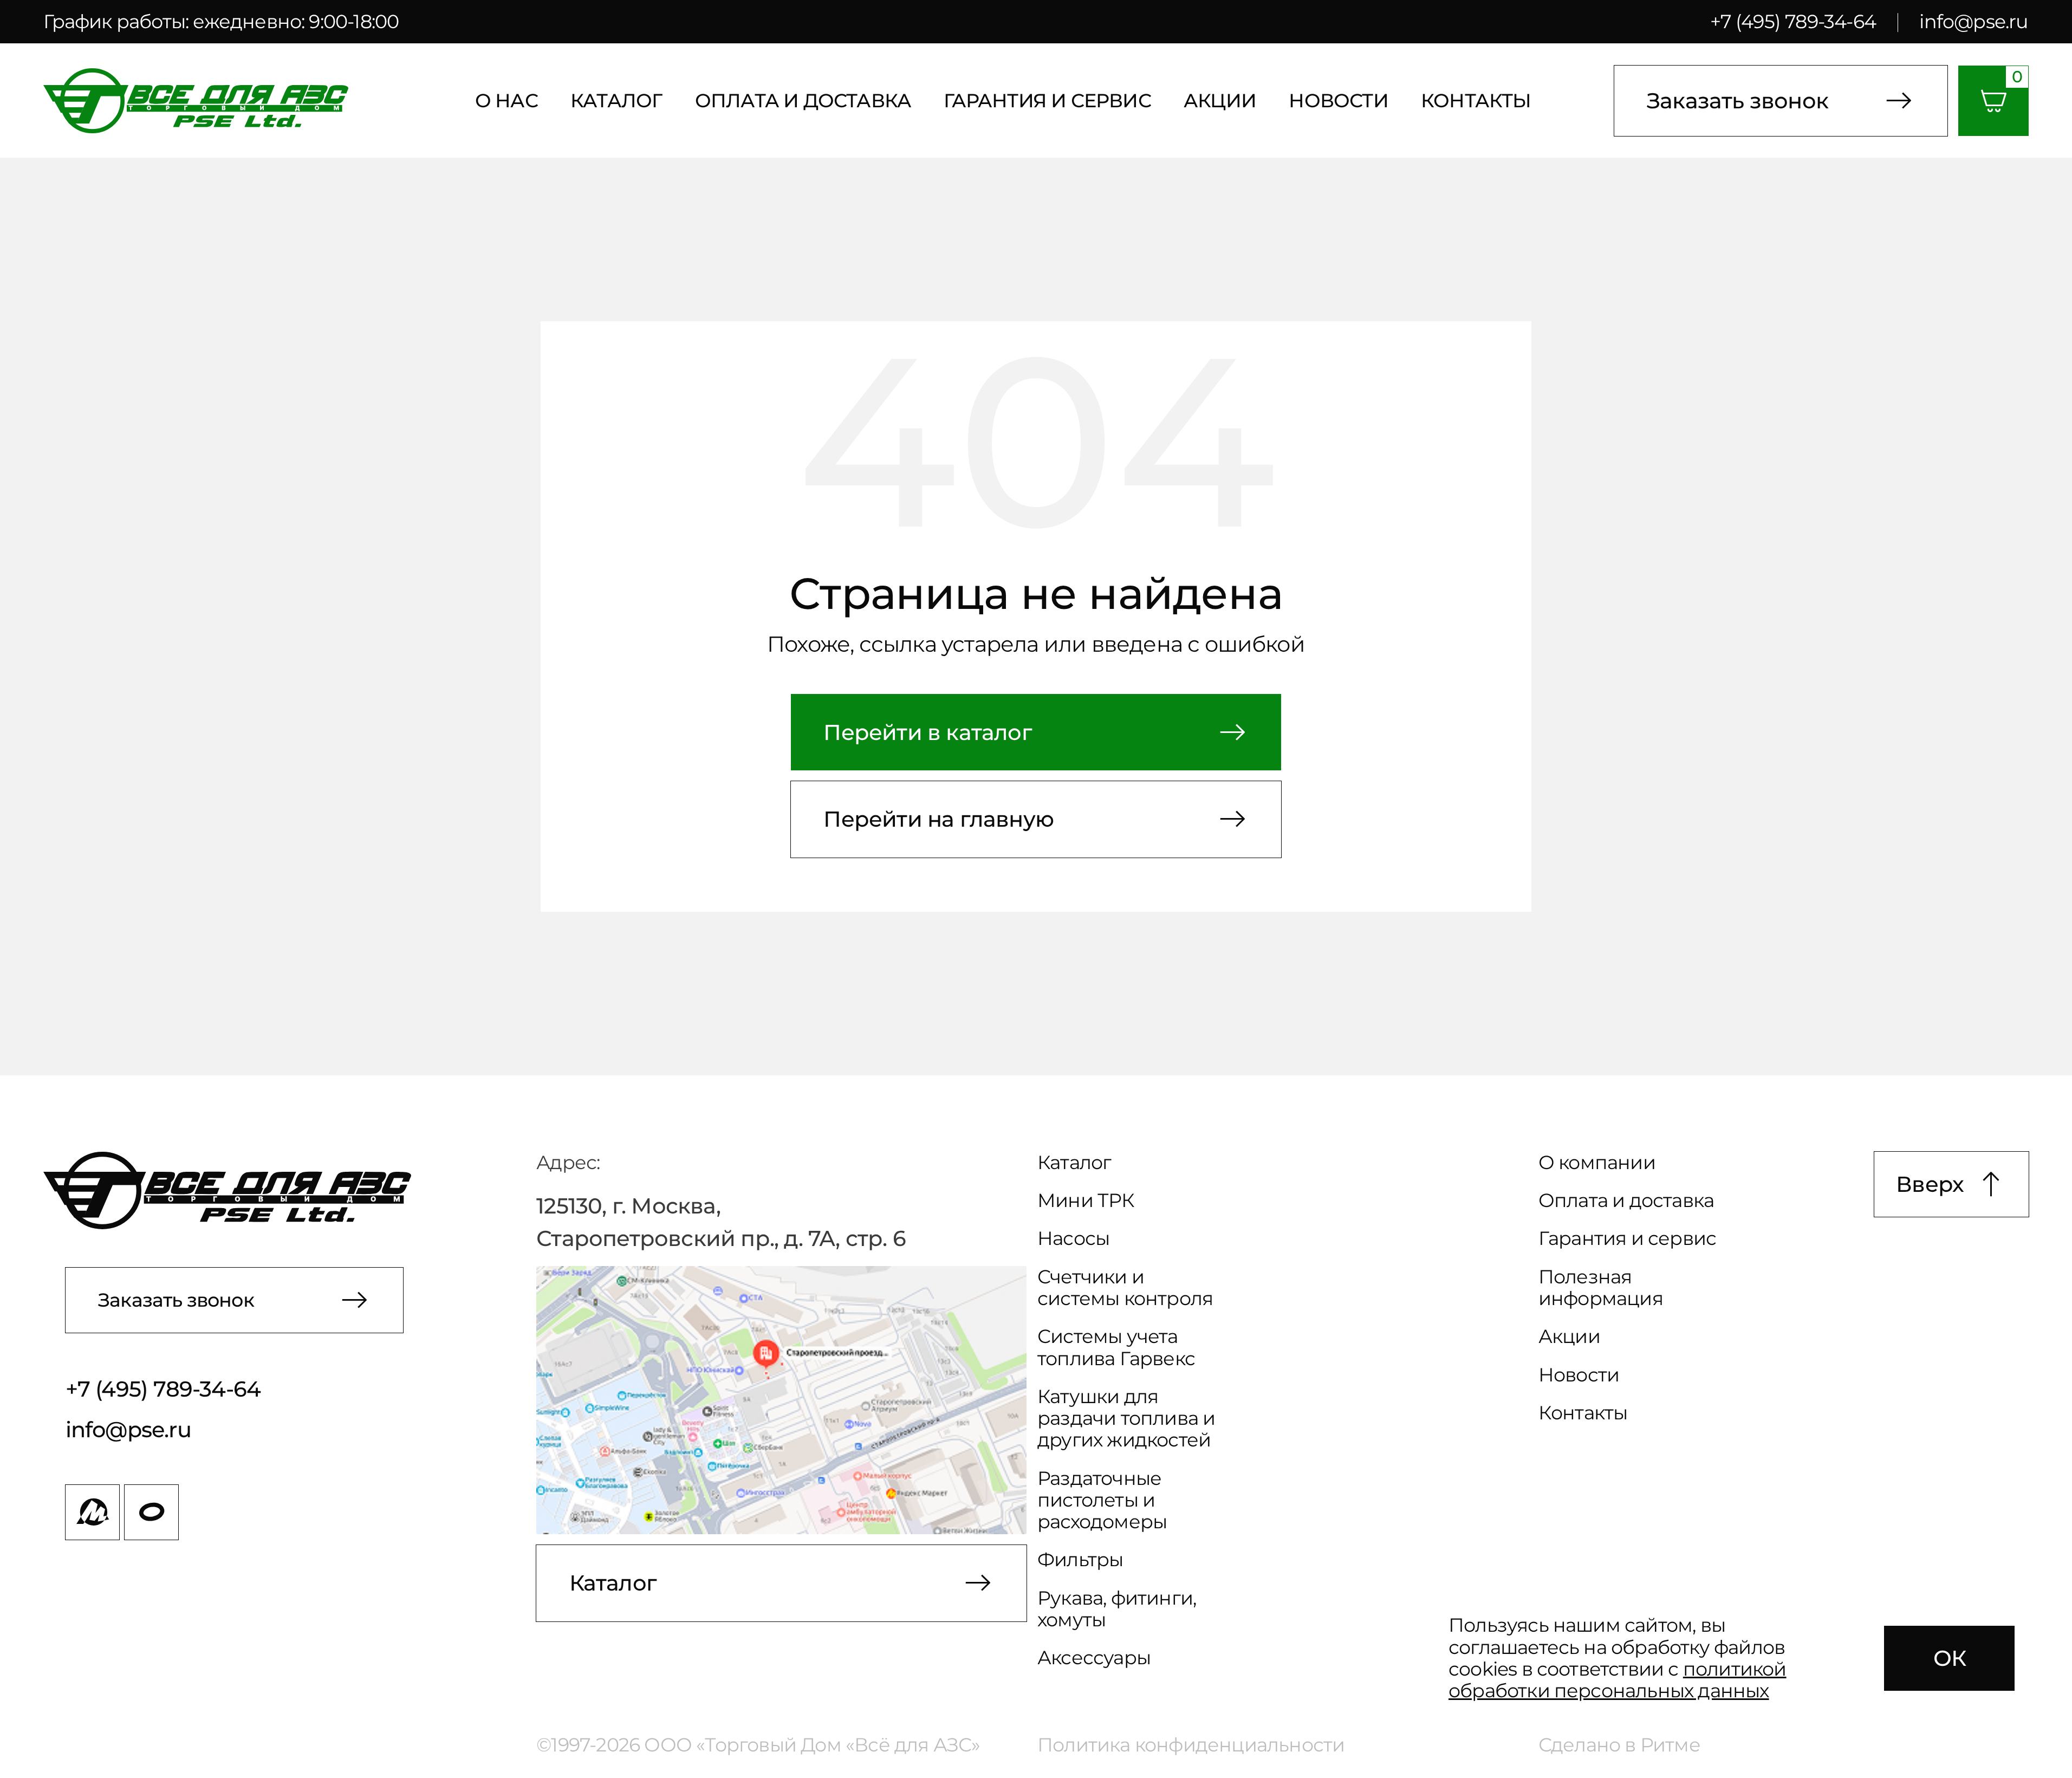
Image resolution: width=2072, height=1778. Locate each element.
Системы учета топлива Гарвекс (1116, 1347)
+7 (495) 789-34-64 (1793, 21)
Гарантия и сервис (1047, 101)
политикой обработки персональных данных (1618, 1680)
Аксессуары (1094, 1658)
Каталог (616, 101)
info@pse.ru (1974, 21)
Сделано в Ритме (1619, 1745)
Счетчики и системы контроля (1125, 1288)
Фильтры (1080, 1560)
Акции (1220, 101)
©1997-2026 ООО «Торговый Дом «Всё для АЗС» (758, 1745)
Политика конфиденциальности (1191, 1745)
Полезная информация (1601, 1288)
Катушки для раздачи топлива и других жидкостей (1126, 1419)
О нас (506, 101)
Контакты (1476, 101)
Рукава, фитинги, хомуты (1117, 1609)
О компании (1597, 1163)
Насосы (1073, 1238)
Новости (1338, 101)
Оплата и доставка (803, 101)
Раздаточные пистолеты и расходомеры (1102, 1500)
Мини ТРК (1086, 1201)
